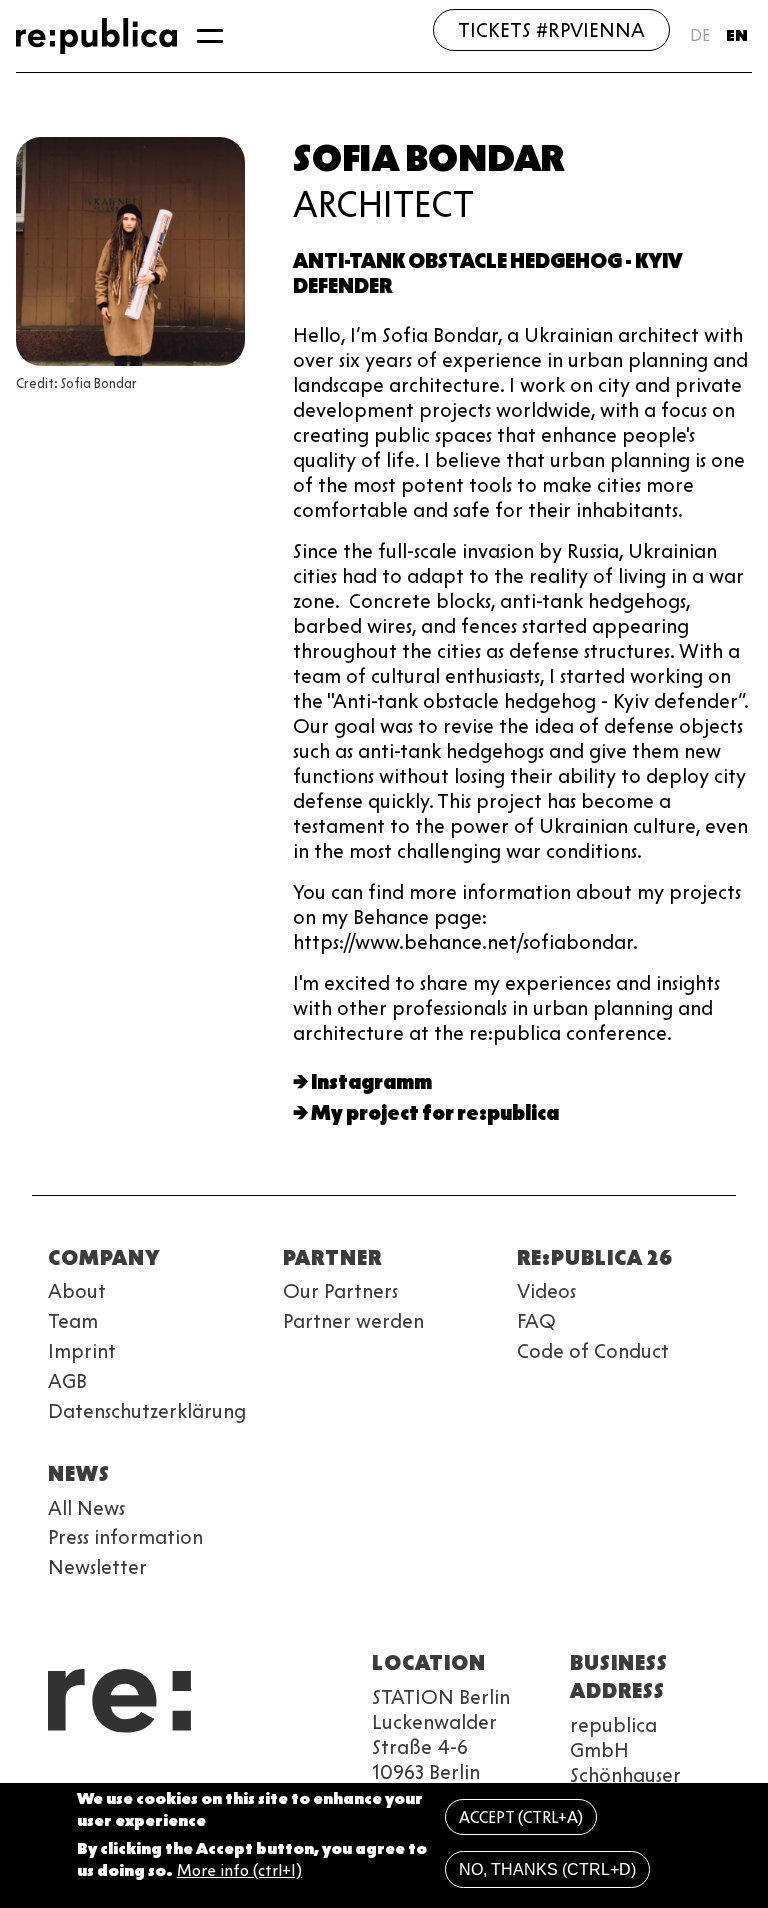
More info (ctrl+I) (239, 1870)
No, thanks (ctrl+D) (547, 1869)
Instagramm (371, 1082)
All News (86, 1508)
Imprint (82, 1351)
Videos (546, 1291)
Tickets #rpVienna (551, 30)
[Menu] (210, 36)
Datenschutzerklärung (147, 1411)
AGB (67, 1381)
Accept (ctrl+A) (521, 1817)
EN (737, 35)
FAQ (536, 1321)
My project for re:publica (435, 1113)
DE (700, 35)
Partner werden (353, 1321)
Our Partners (340, 1291)
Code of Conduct (593, 1351)
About (77, 1291)
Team (73, 1321)
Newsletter (97, 1567)
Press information (125, 1537)
